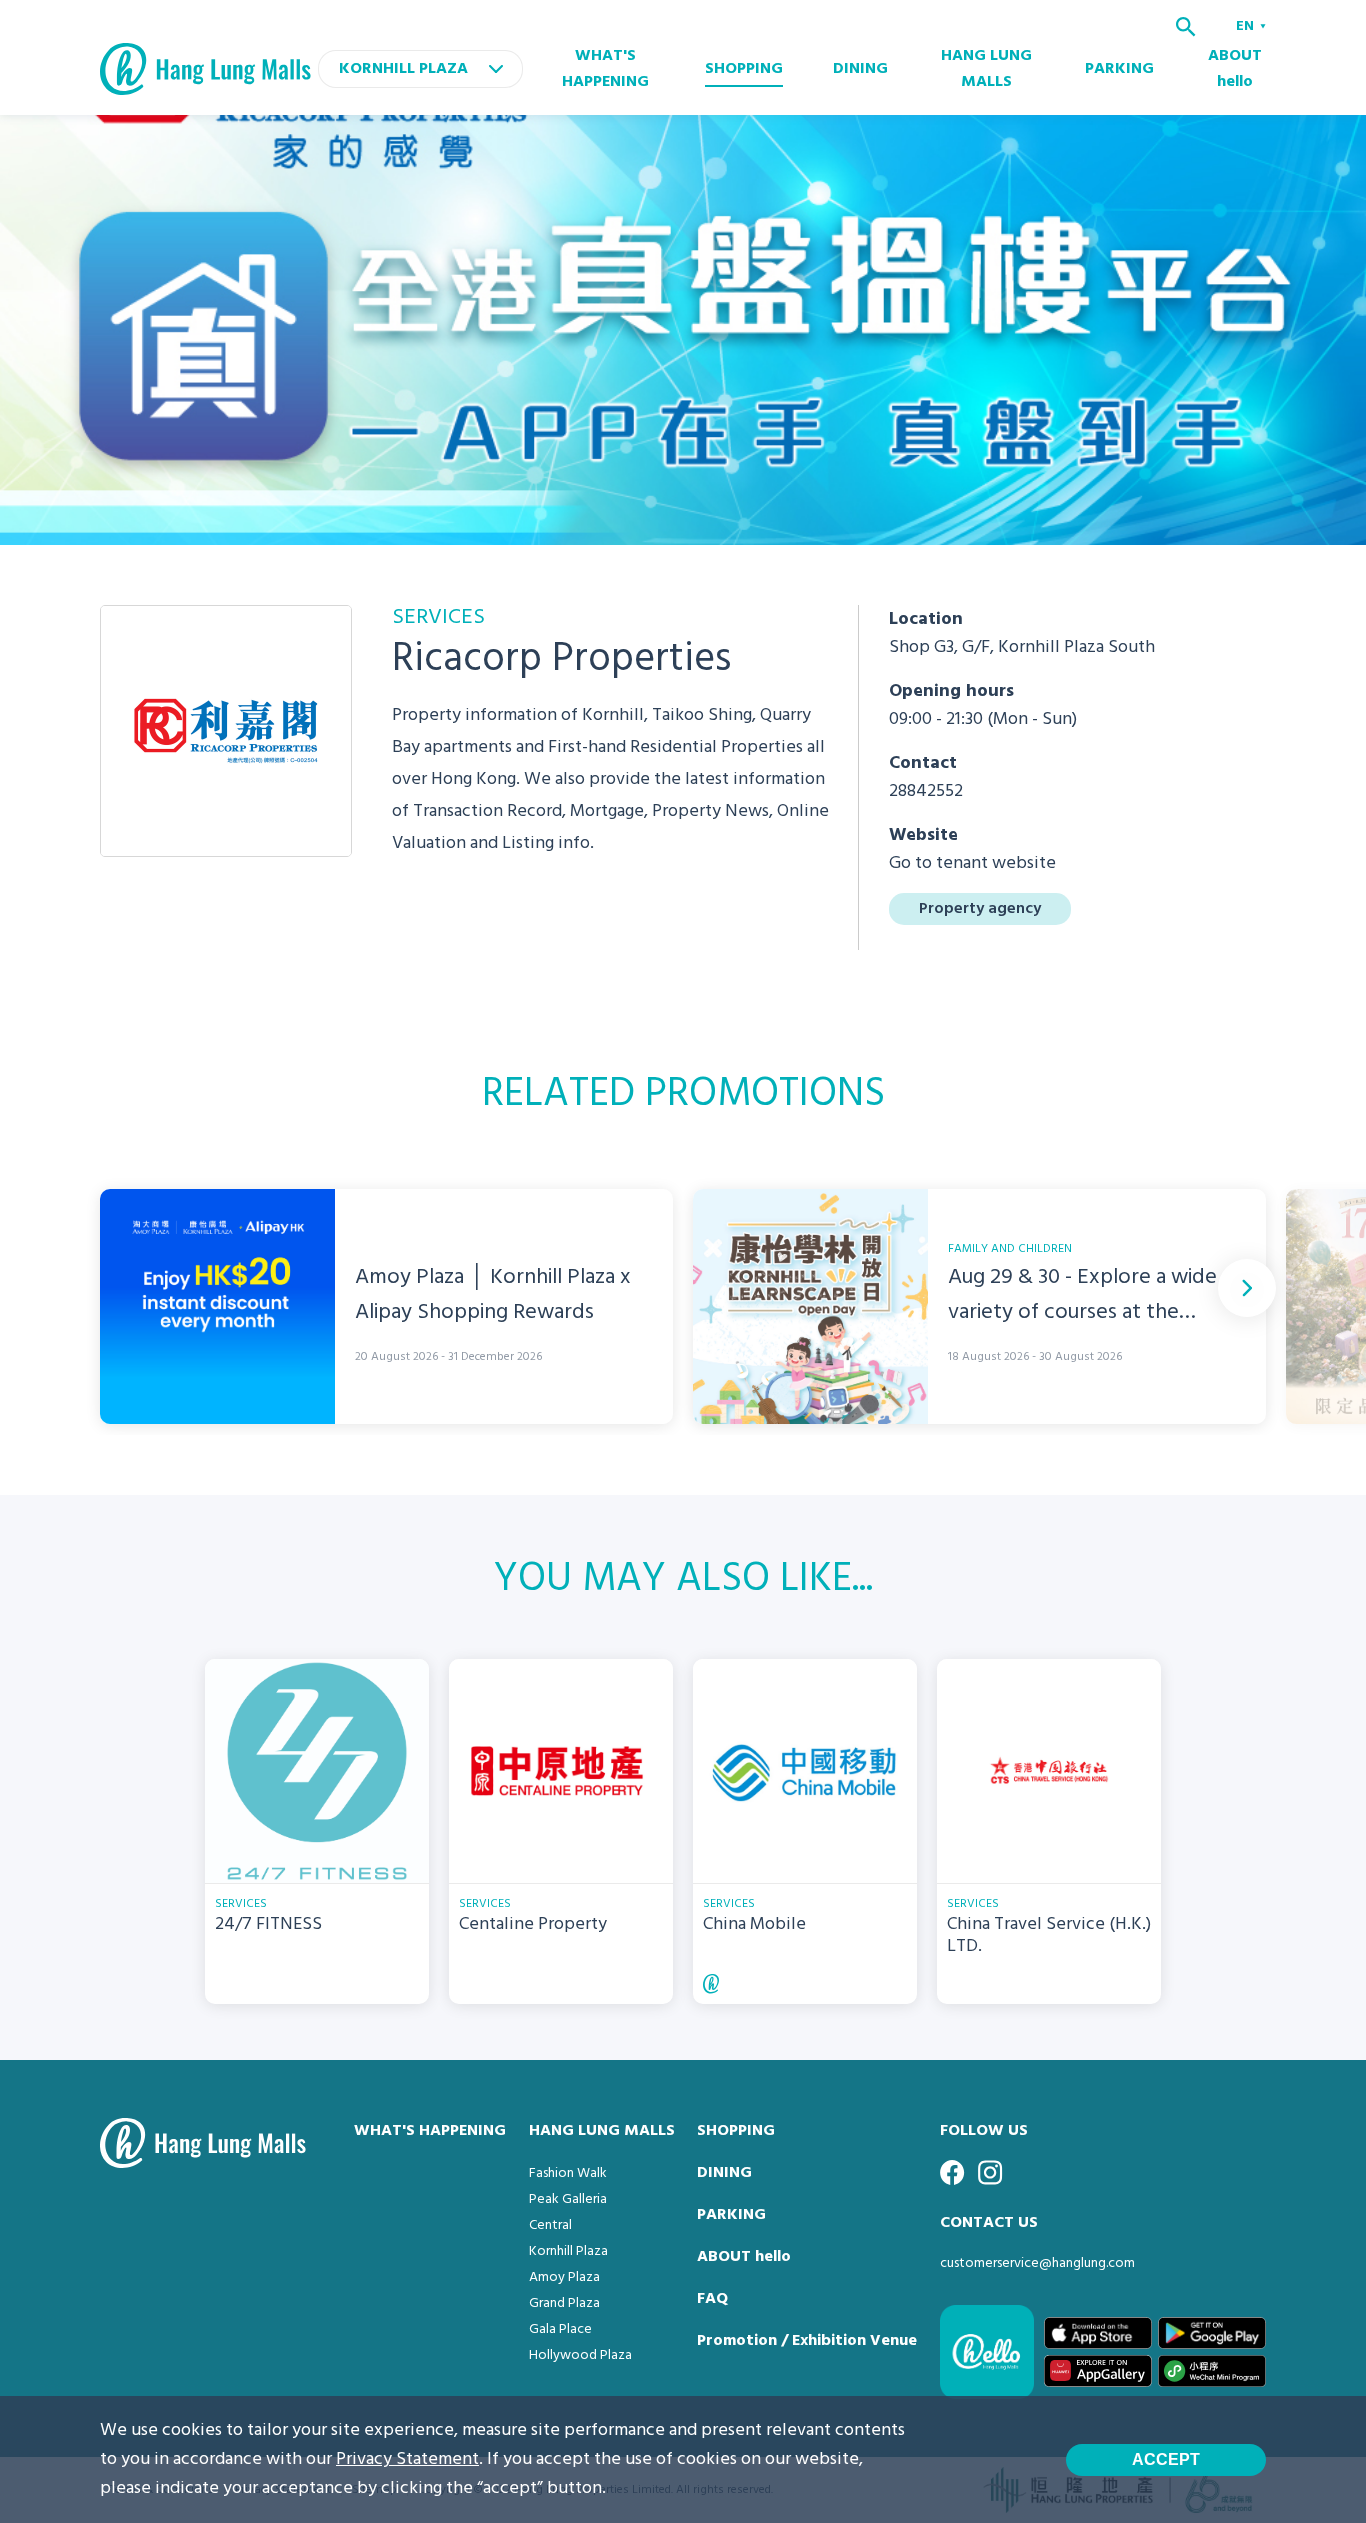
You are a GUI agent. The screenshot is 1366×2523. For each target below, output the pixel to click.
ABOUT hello (1235, 69)
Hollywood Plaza (580, 2355)
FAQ (712, 2299)
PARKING (1119, 69)
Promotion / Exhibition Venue (807, 2341)
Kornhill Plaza (568, 2251)
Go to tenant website (972, 863)
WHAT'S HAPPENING (605, 69)
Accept (1166, 2459)
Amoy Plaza (564, 2277)
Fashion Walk (568, 2173)
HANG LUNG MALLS (986, 69)
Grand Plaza (564, 2303)
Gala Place (560, 2329)
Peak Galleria (568, 2199)
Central (550, 2225)
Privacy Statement (407, 2459)
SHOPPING (744, 69)
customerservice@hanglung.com (1037, 2263)
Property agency (980, 909)
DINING (860, 69)
